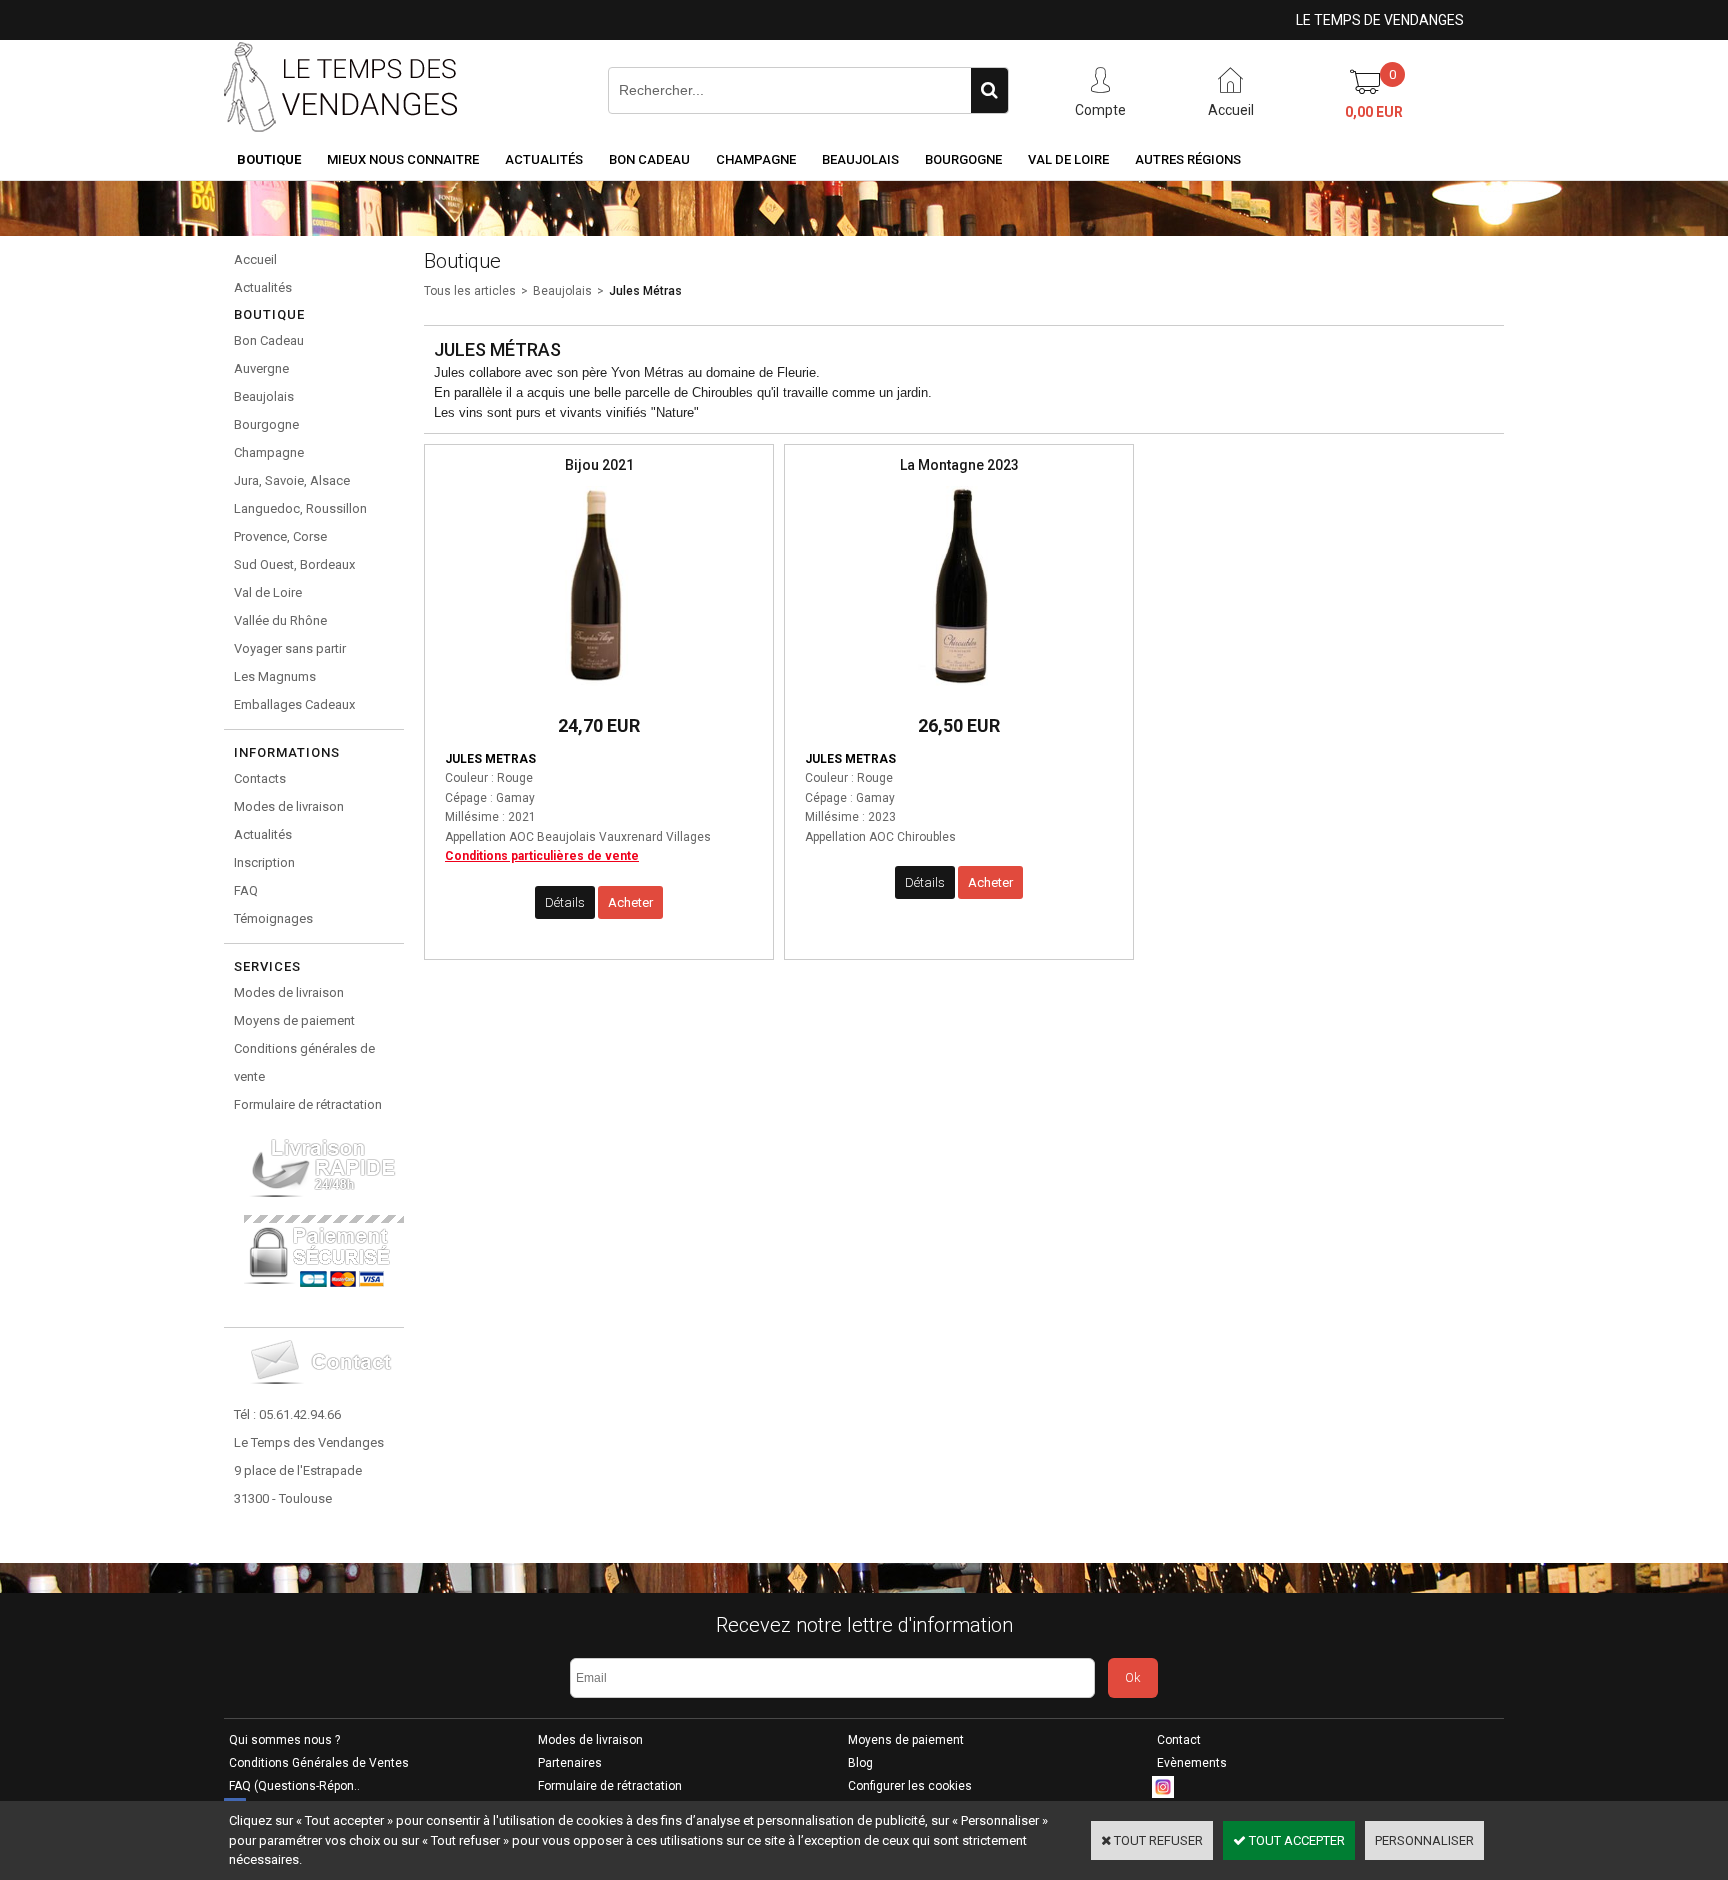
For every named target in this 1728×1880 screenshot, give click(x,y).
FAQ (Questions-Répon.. (294, 1786)
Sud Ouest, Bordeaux (294, 564)
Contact (1179, 1740)
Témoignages (273, 918)
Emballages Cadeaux (294, 704)
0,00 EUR (1374, 112)
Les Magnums (275, 676)
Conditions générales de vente (304, 1062)
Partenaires (570, 1763)
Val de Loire (1068, 159)
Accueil (255, 259)
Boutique (269, 159)
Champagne (756, 159)
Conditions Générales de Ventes (319, 1763)
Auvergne (261, 368)
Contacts (260, 778)
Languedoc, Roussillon (300, 508)
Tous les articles (470, 291)
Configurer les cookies (910, 1786)
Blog (860, 1763)
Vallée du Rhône (280, 620)
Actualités (544, 159)
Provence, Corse (280, 536)
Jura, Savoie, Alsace (292, 480)
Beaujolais (860, 159)
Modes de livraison (289, 806)
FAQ (246, 890)
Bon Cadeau (649, 159)
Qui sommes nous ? (284, 1740)
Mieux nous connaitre (403, 159)
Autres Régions (1188, 159)
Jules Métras (645, 291)
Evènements (1192, 1763)
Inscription (264, 862)
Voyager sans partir (290, 648)
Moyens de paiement (294, 1020)
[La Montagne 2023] (959, 691)
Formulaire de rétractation (308, 1104)
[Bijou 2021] (599, 691)
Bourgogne (963, 159)
